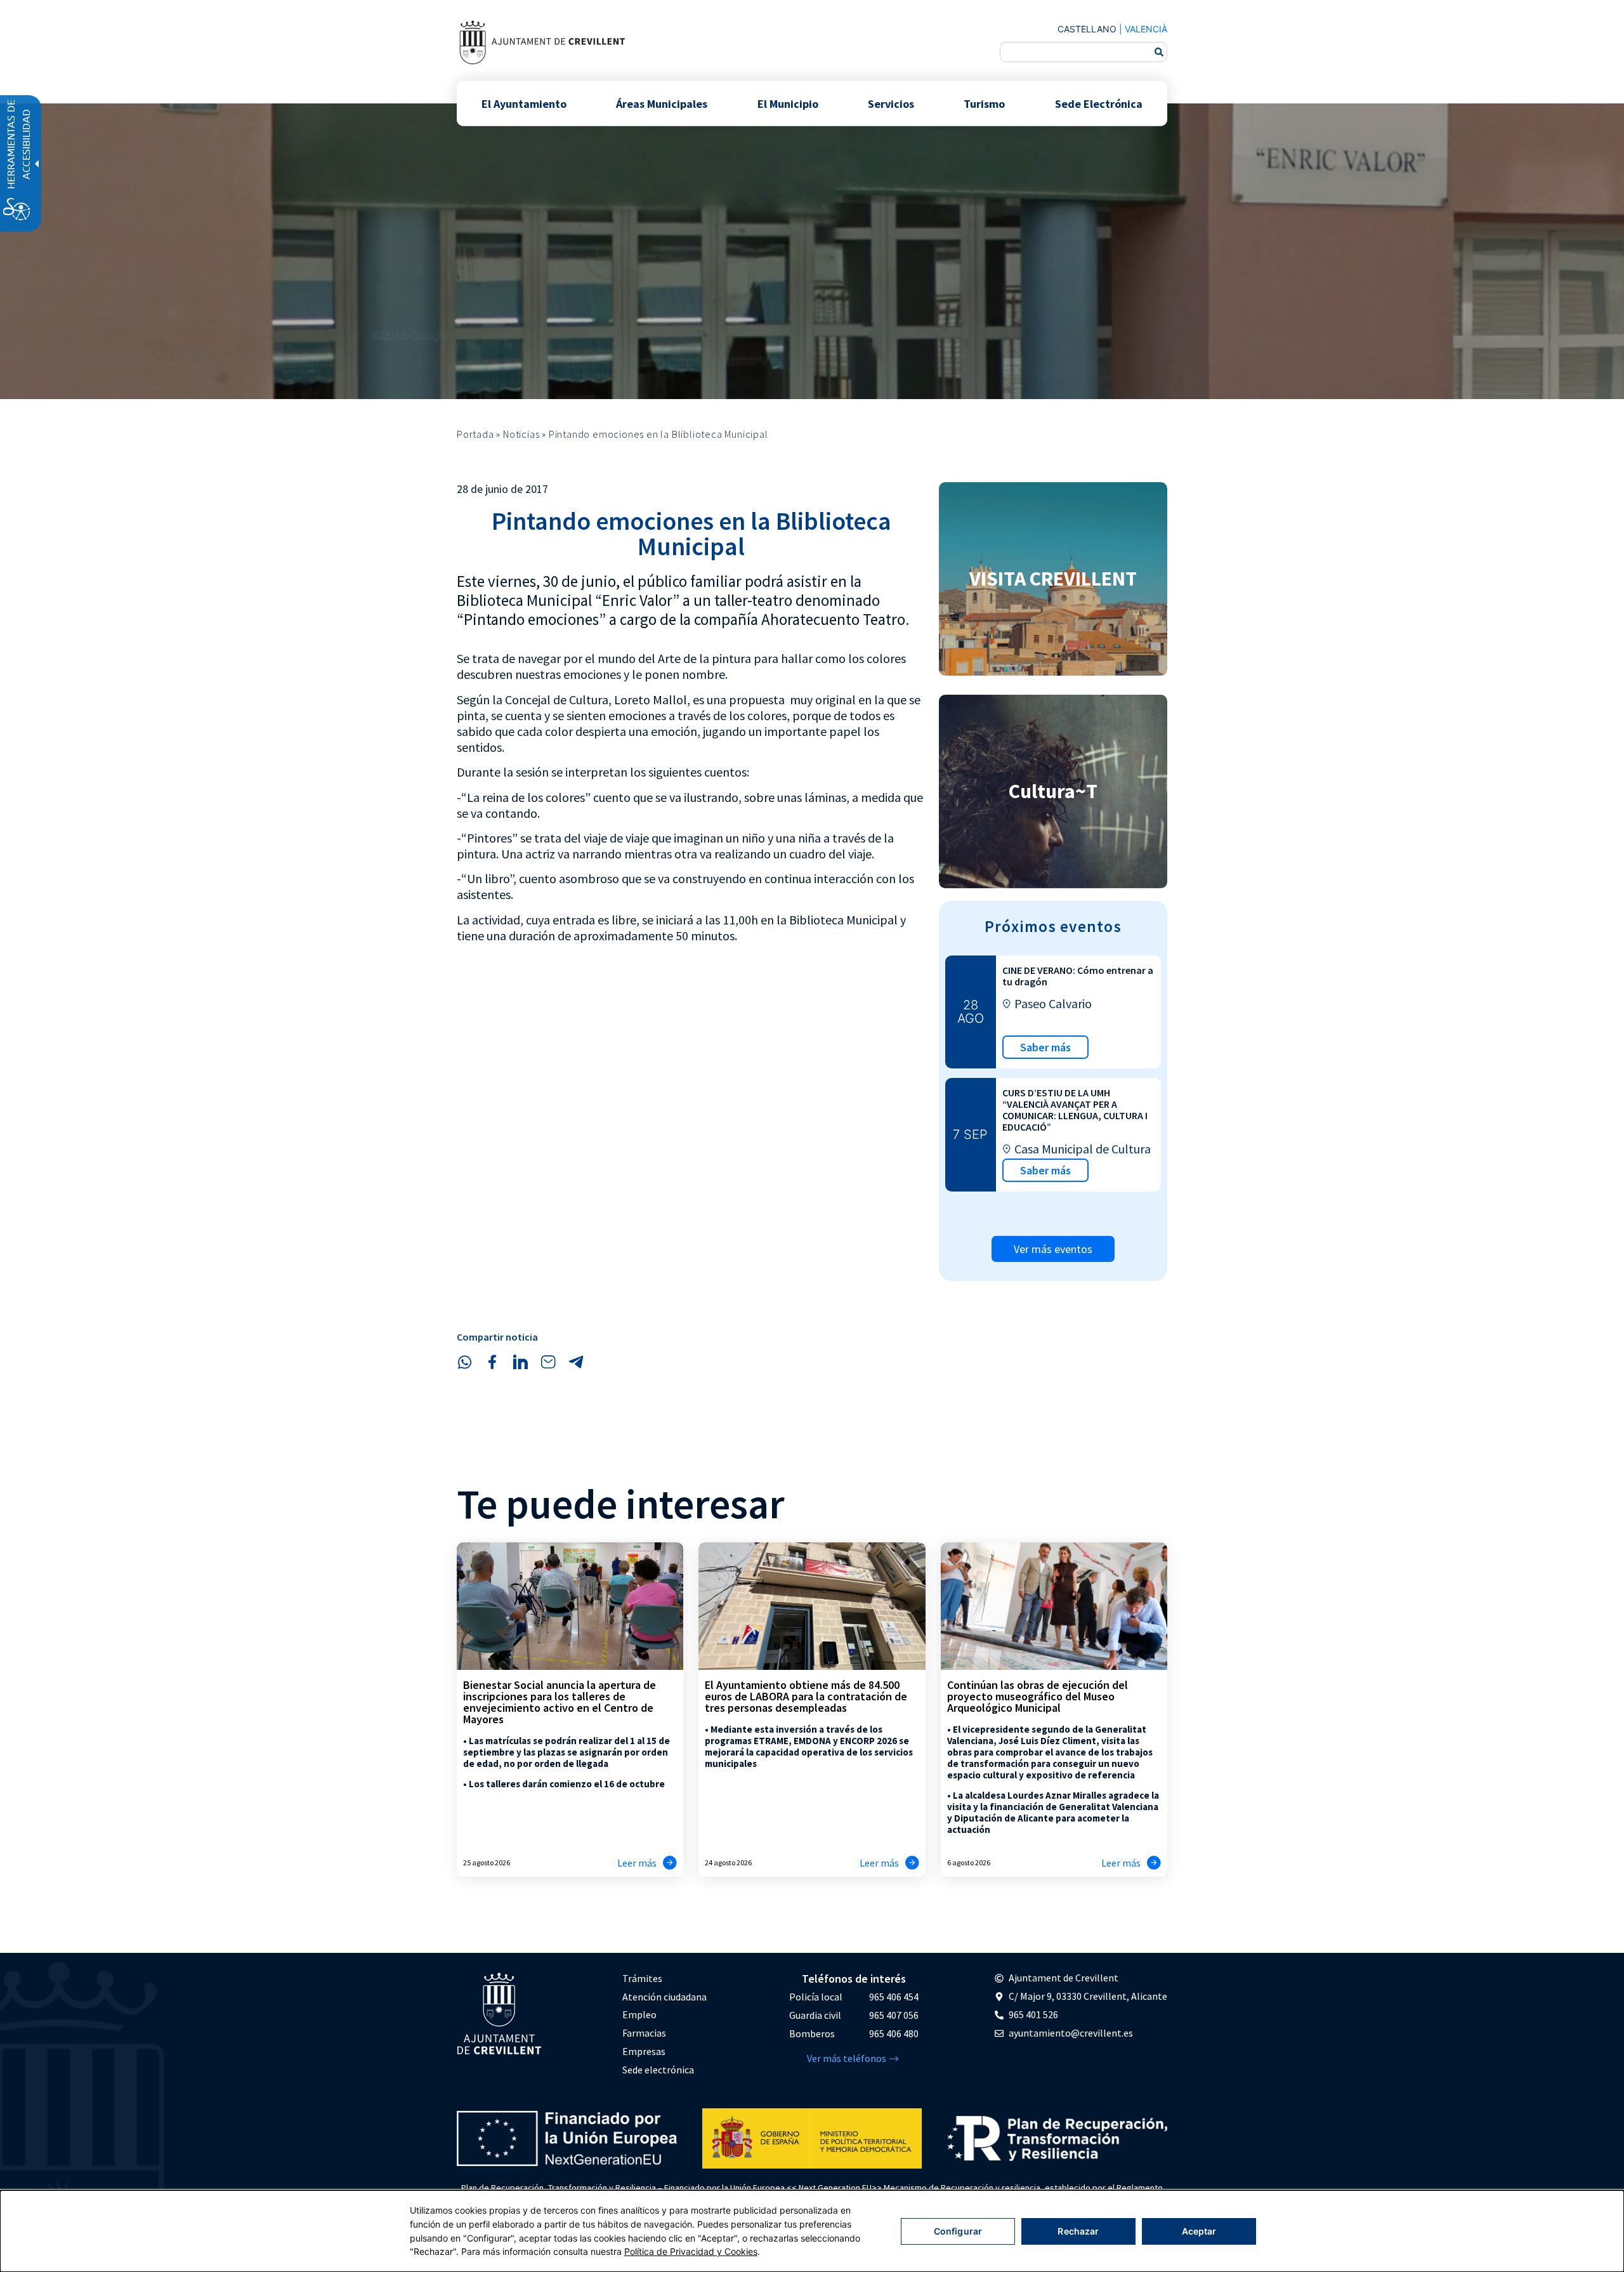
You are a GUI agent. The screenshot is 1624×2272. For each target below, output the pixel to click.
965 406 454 (894, 1997)
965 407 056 (894, 2015)
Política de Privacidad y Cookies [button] (691, 2251)
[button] (464, 1362)
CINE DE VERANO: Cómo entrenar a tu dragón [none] (1078, 976)
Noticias (521, 434)
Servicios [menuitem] (891, 103)
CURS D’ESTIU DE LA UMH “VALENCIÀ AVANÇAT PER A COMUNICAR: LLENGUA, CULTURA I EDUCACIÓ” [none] (1075, 1110)
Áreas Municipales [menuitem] (662, 103)
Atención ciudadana (665, 1997)
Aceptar (1199, 2231)
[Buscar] (1159, 52)
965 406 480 (894, 2033)
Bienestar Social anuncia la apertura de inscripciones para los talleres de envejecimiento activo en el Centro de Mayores (560, 1702)
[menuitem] (665, 1979)
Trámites (642, 1978)
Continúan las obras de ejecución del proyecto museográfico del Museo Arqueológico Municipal (1038, 1696)
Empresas (644, 2051)
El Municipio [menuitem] (788, 103)
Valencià (1146, 29)
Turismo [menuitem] (984, 103)
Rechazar (1078, 2231)
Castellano (1087, 29)
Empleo (639, 2014)
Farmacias (644, 2033)
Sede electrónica (658, 2070)
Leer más (637, 1863)
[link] (542, 42)
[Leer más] (670, 1863)
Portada (475, 434)
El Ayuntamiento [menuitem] (524, 103)
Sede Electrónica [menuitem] (1099, 103)
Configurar (958, 2231)
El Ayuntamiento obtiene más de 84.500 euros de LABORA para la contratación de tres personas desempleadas (806, 1696)
